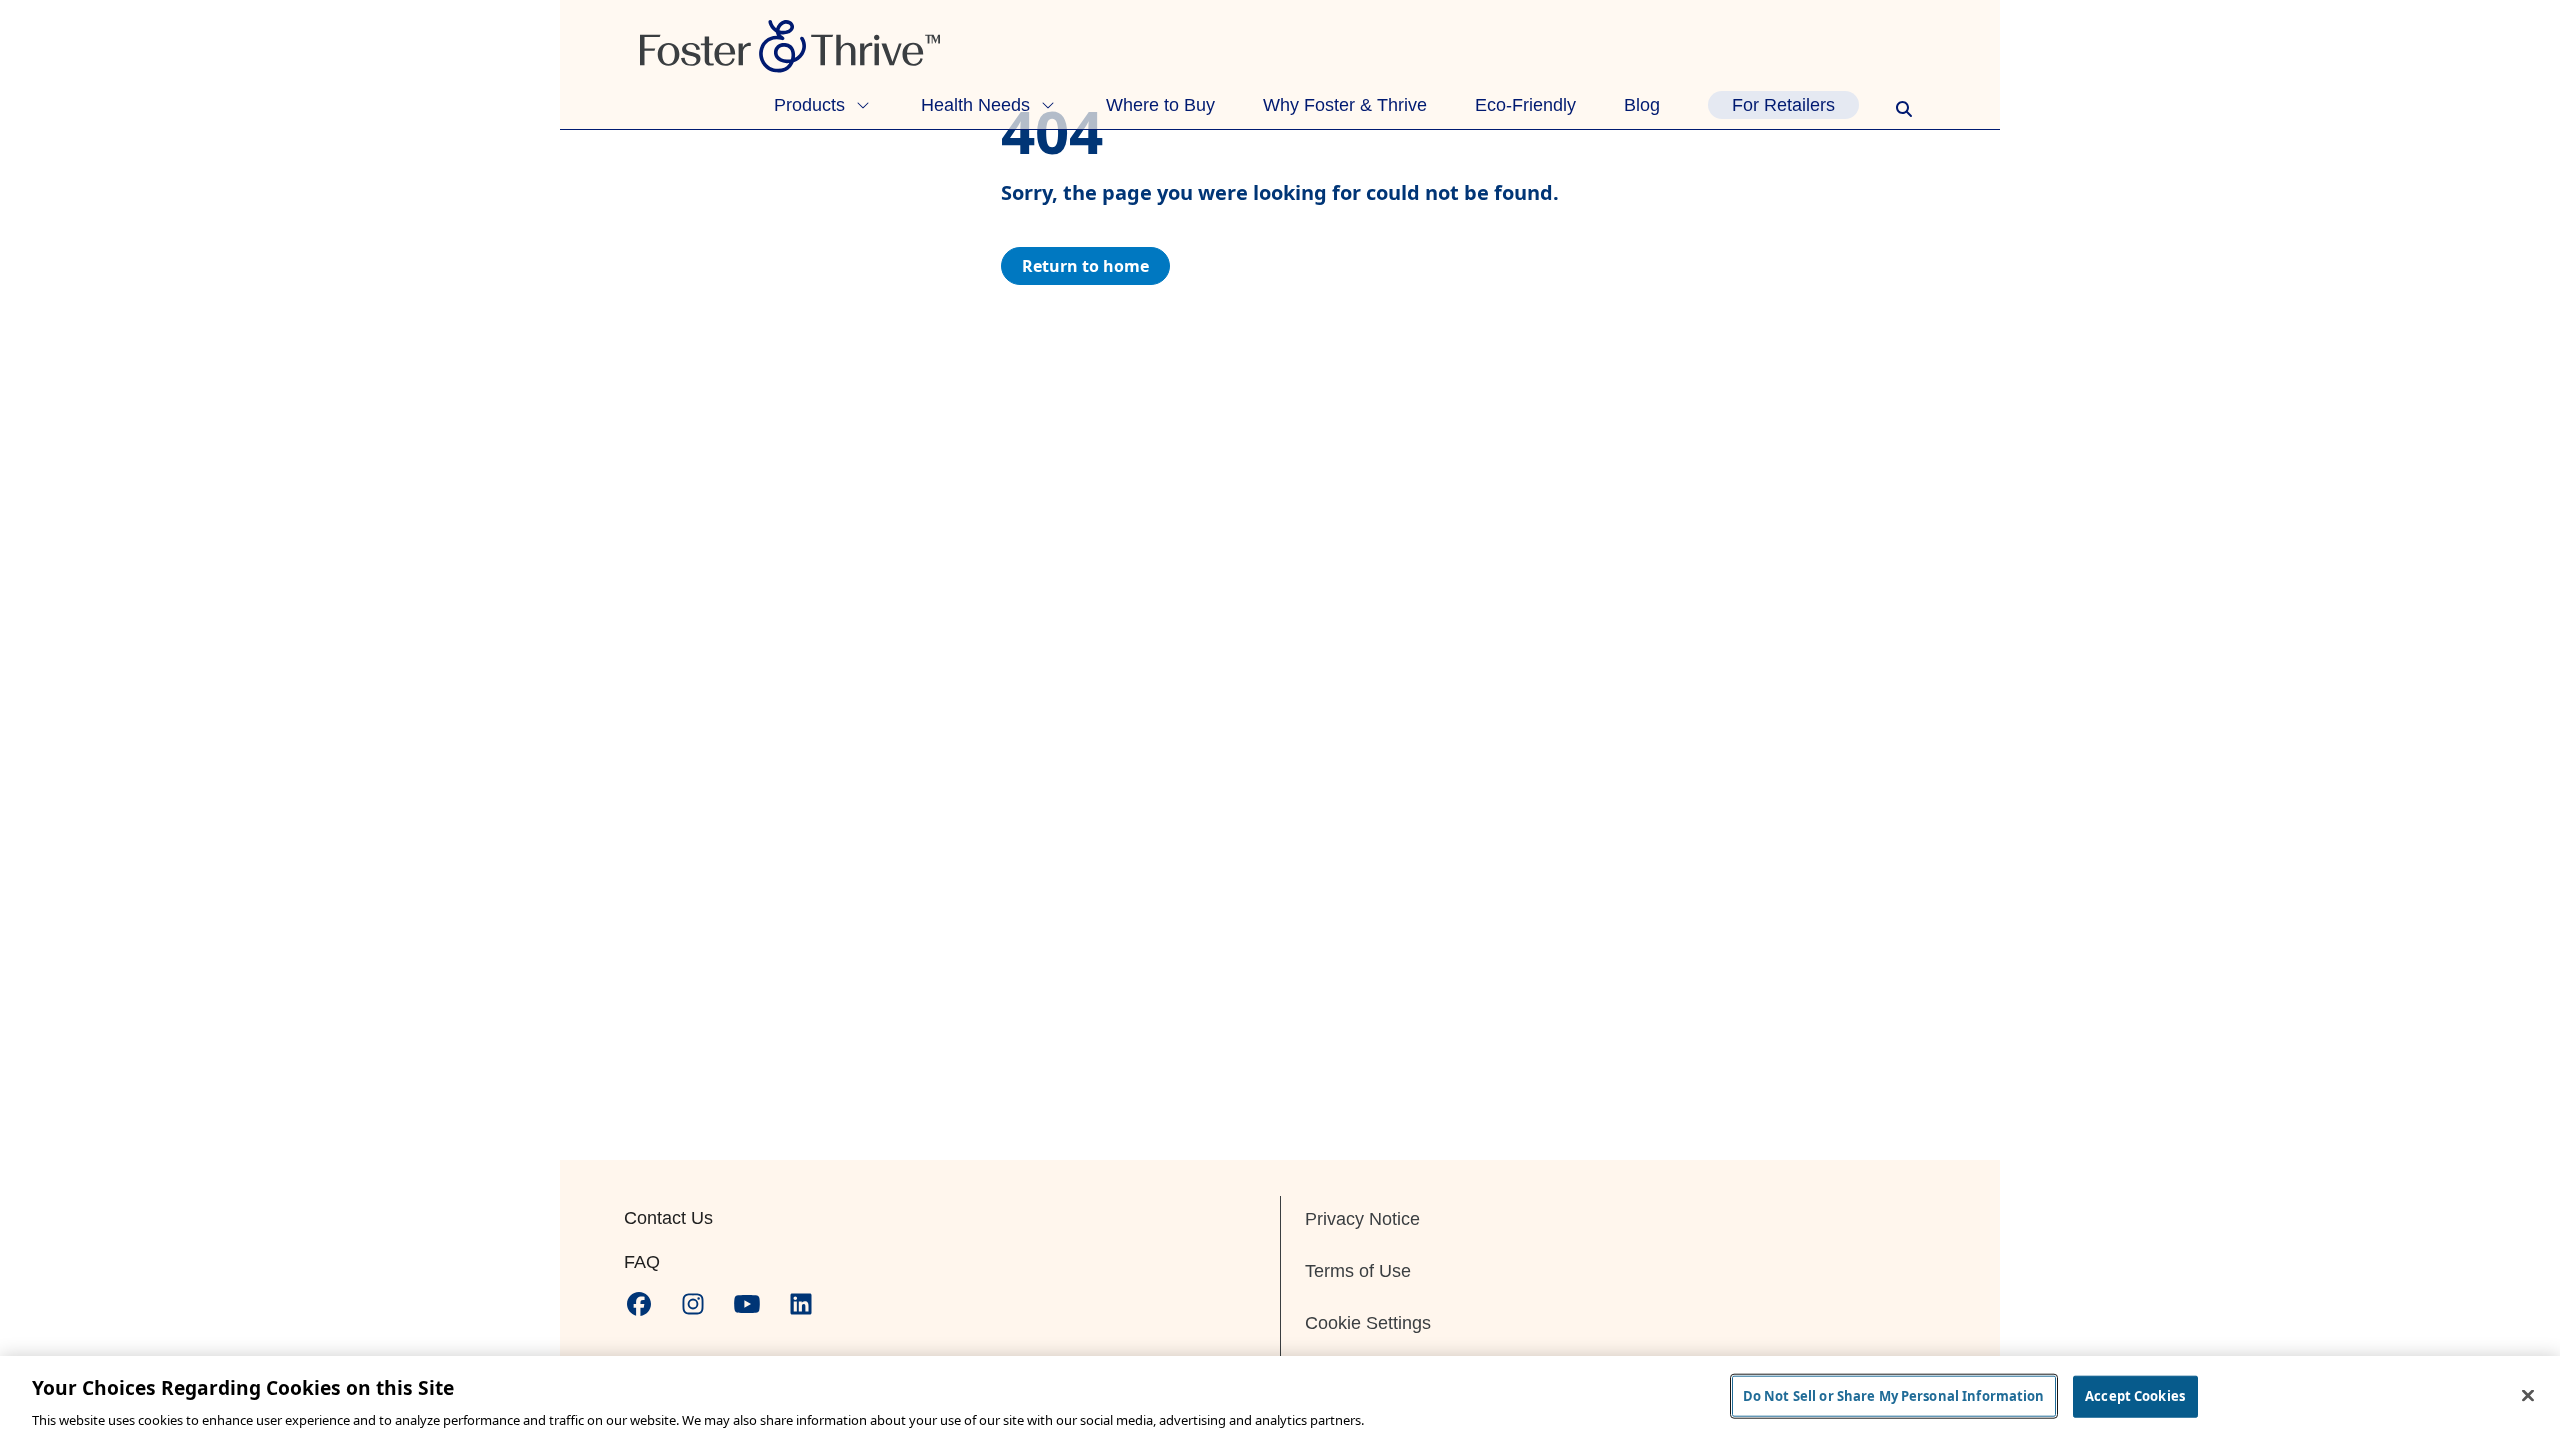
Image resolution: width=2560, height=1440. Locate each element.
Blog (1642, 105)
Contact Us (668, 1218)
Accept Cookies (2135, 1395)
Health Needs (975, 105)
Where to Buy (1160, 105)
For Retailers (1783, 105)
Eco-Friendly (1525, 105)
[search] (1904, 109)
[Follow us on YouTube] (747, 1304)
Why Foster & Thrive (1345, 105)
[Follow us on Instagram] (693, 1304)
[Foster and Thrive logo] (1280, 46)
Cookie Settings (1368, 1323)
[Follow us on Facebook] (639, 1304)
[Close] (2528, 1395)
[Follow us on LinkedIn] (801, 1304)
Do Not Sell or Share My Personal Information (1894, 1395)
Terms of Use (1358, 1271)
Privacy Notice (1362, 1219)
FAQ (642, 1262)
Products (809, 105)
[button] (823, 105)
